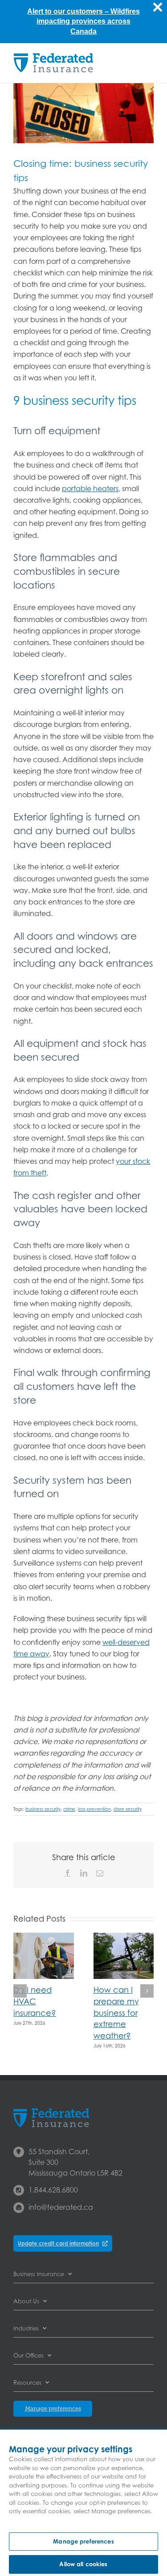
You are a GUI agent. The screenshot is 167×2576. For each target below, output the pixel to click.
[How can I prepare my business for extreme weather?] (124, 1937)
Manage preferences (83, 2541)
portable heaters (90, 489)
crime (69, 1809)
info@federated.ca (61, 2207)
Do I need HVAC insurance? (35, 2001)
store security (128, 1809)
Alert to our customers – (69, 11)
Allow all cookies (83, 2564)
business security (43, 1809)
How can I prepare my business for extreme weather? (116, 2013)
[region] (83, 2503)
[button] (20, 1991)
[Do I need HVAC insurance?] (44, 1937)
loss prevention (94, 1809)
